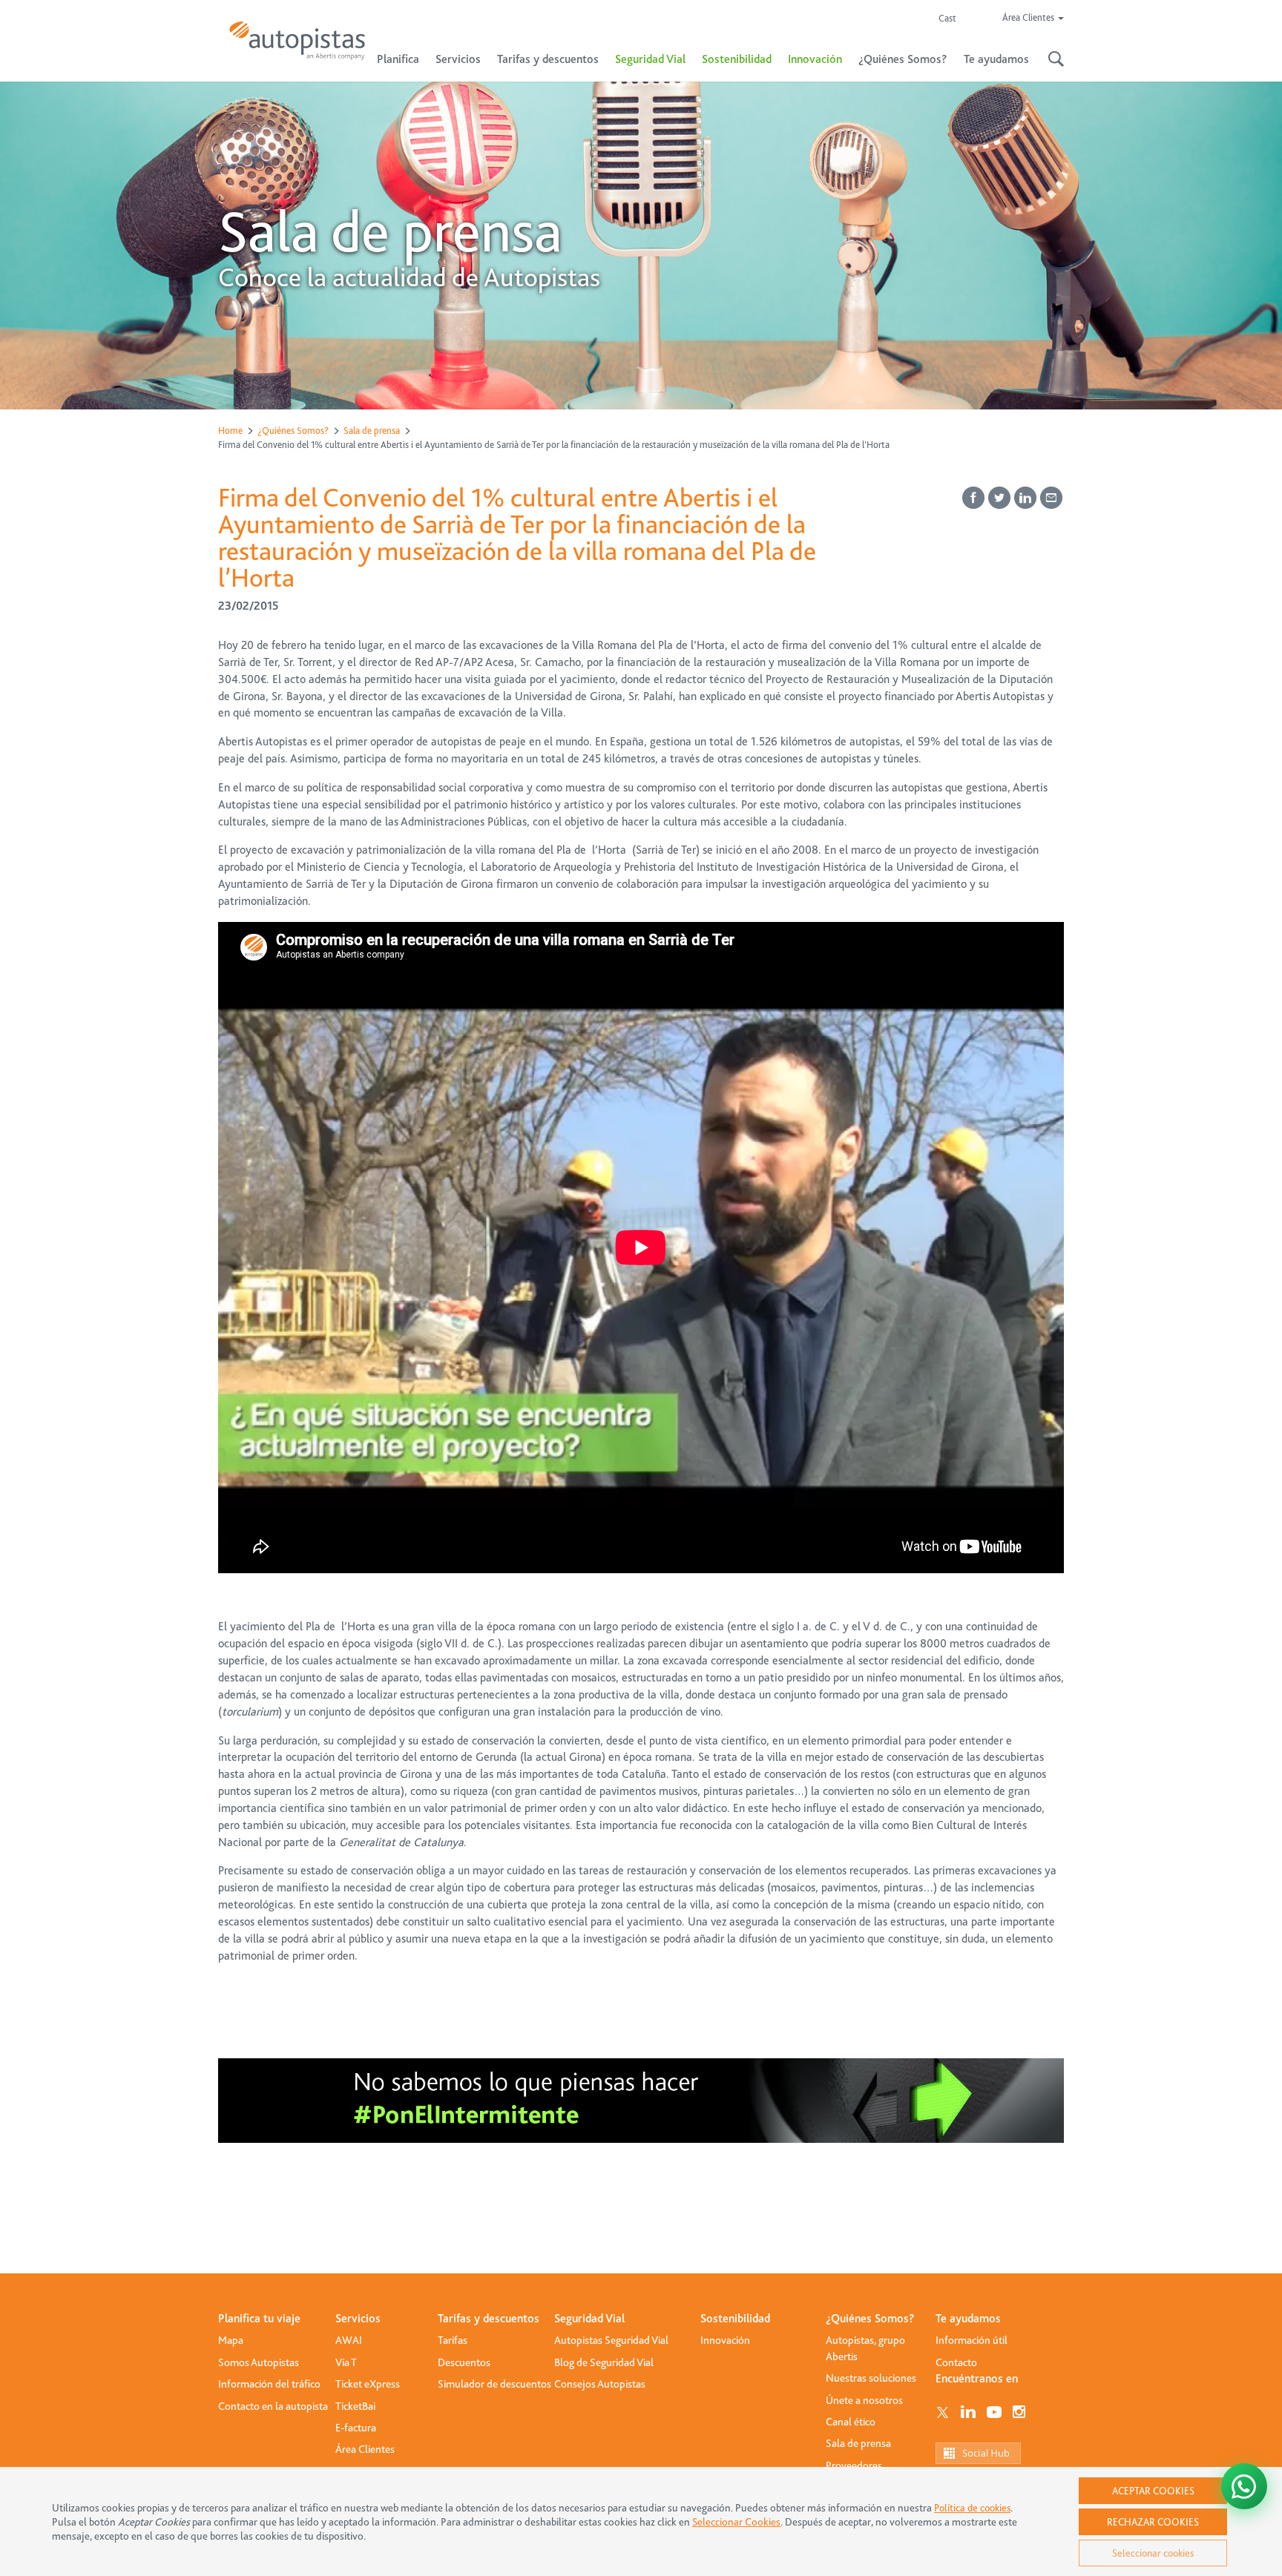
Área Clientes (365, 2449)
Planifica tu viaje (259, 2319)
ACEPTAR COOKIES (1153, 2491)
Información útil (972, 2340)
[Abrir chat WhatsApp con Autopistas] (1244, 2486)
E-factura (356, 2428)
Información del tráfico (269, 2384)
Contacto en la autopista (273, 2406)
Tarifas (453, 2340)
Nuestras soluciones (871, 2378)
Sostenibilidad (737, 59)
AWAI (349, 2340)
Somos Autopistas (259, 2362)
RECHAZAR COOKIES (1153, 2522)
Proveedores (854, 2465)
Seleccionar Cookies (736, 2522)
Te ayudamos (968, 2319)
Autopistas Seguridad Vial (611, 2340)
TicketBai (355, 2406)
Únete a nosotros (864, 2400)
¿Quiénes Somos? (293, 431)
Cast (947, 18)
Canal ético (851, 2422)
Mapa (231, 2340)
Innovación (815, 59)
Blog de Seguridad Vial (604, 2362)
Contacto (956, 2362)
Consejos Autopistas (600, 2384)
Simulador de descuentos (494, 2384)
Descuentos (464, 2362)
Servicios (358, 2319)
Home (230, 431)
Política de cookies (972, 2508)
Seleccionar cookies (1153, 2553)
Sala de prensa (372, 431)
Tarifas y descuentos (489, 2319)
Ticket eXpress (368, 2384)
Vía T (346, 2362)
